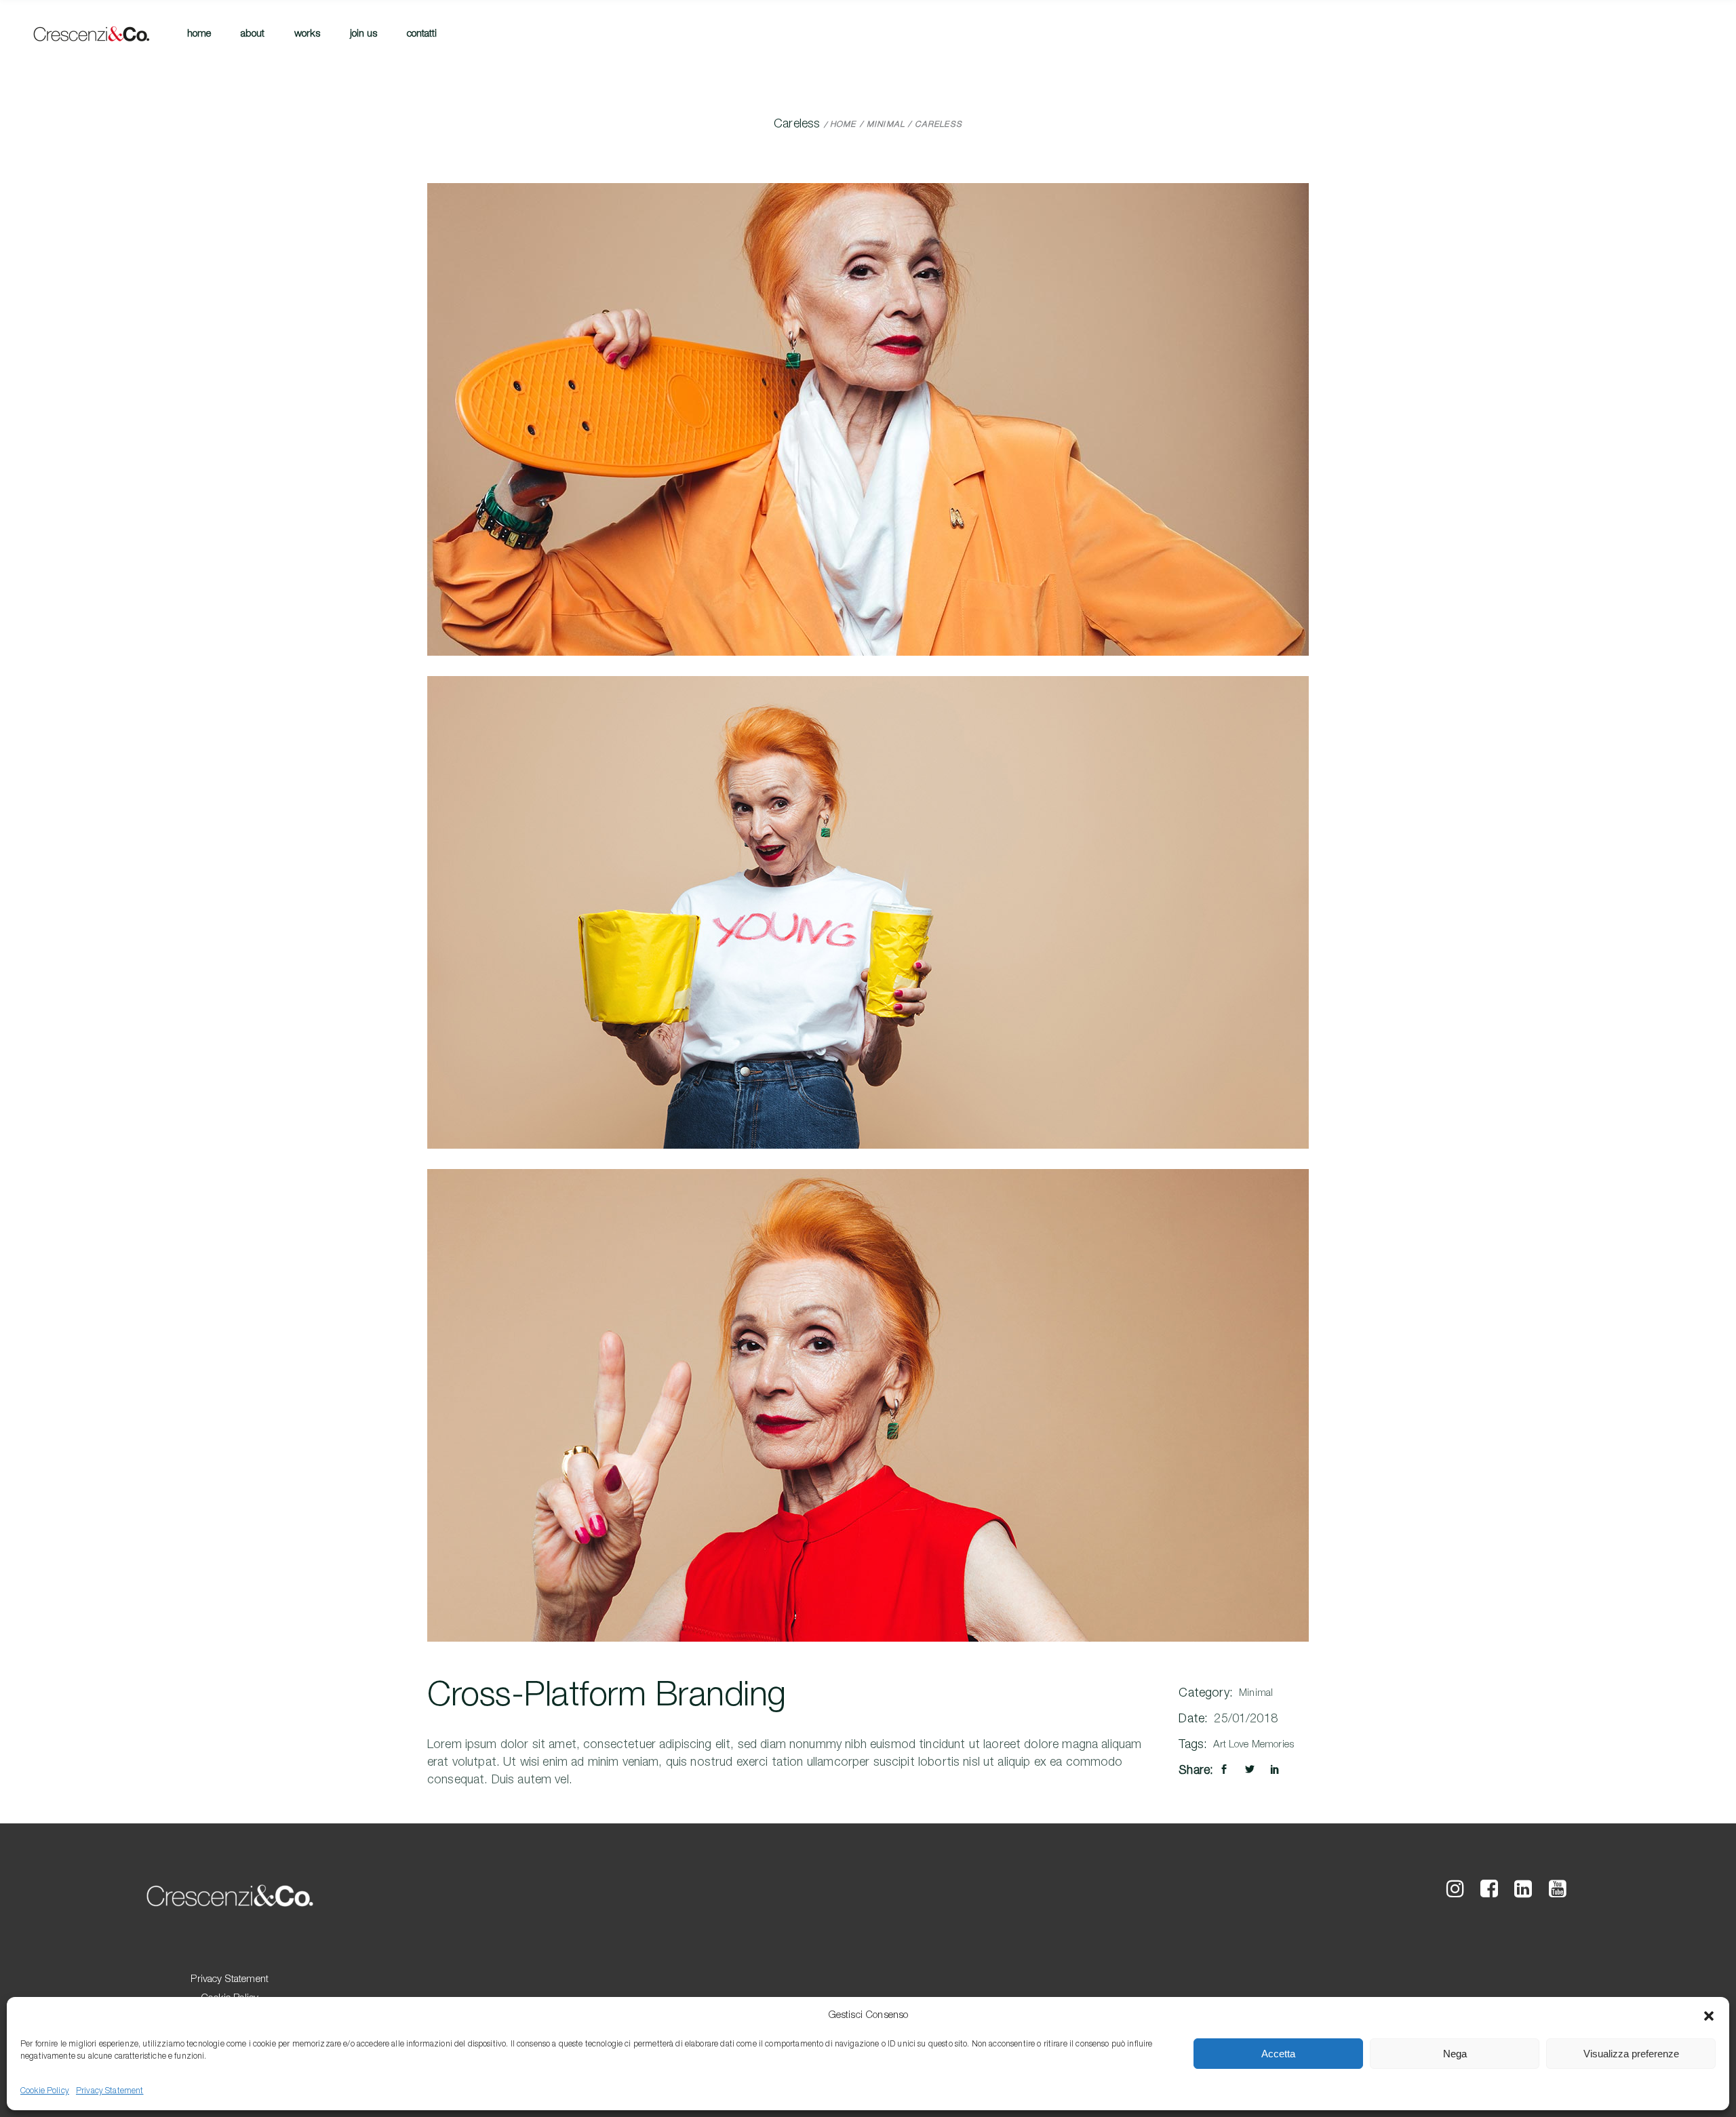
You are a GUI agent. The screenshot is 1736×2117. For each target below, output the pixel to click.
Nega (1455, 2054)
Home (843, 125)
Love (1239, 1745)
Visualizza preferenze (1631, 2054)
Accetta (1278, 2054)
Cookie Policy (45, 2091)
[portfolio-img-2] (868, 912)
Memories (1273, 1745)
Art (1219, 1745)
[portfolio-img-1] (868, 419)
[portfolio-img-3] (868, 1405)
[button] (1709, 2016)
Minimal (886, 125)
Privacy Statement (110, 2091)
